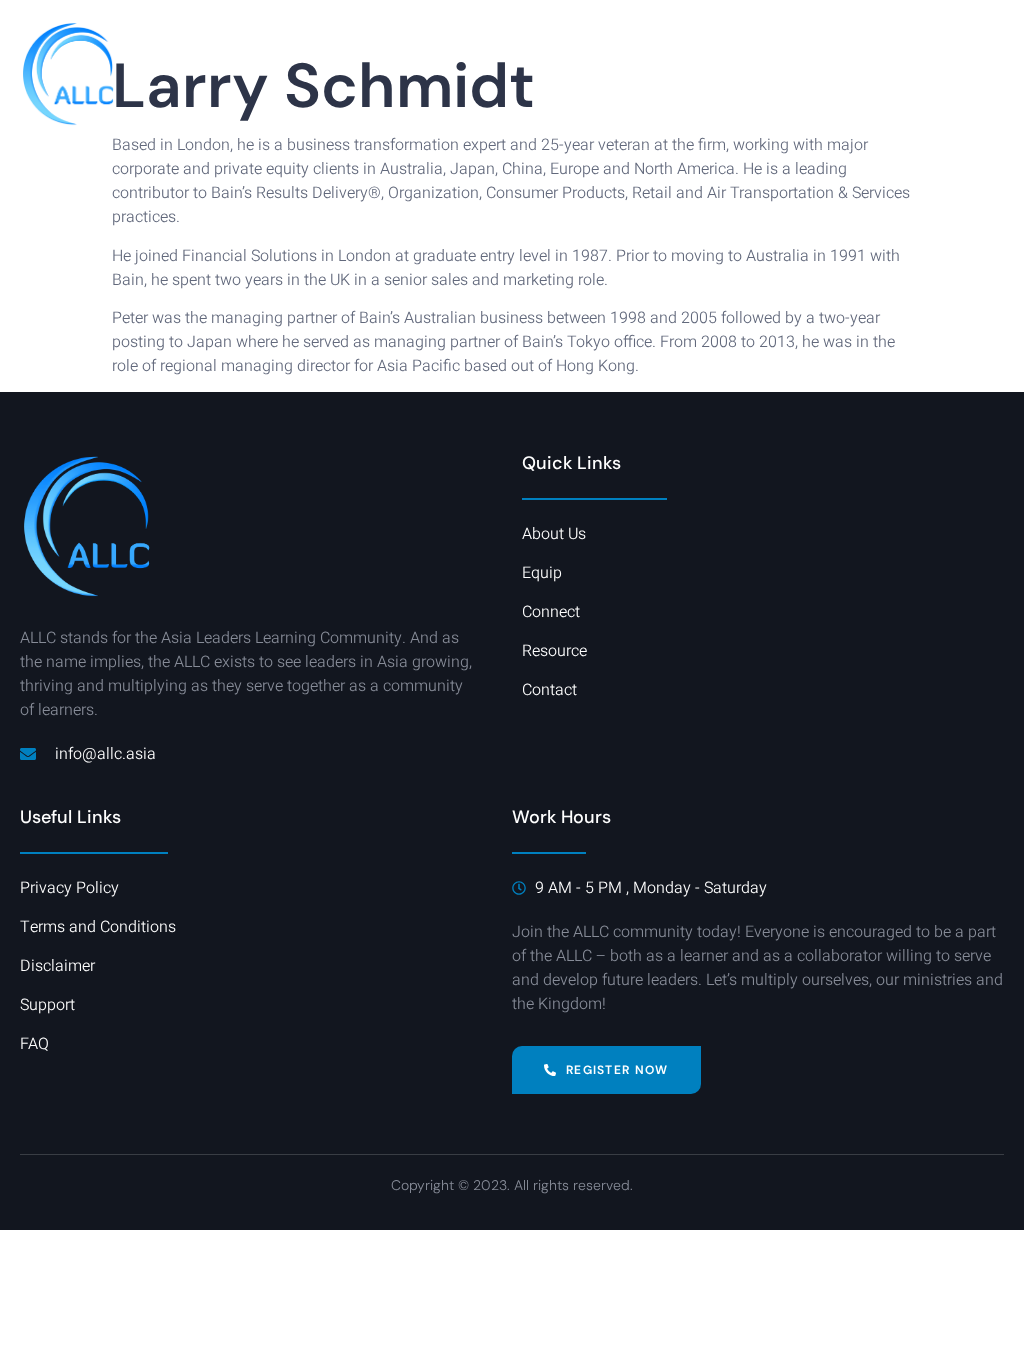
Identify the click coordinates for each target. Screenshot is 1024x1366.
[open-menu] (993, 74)
